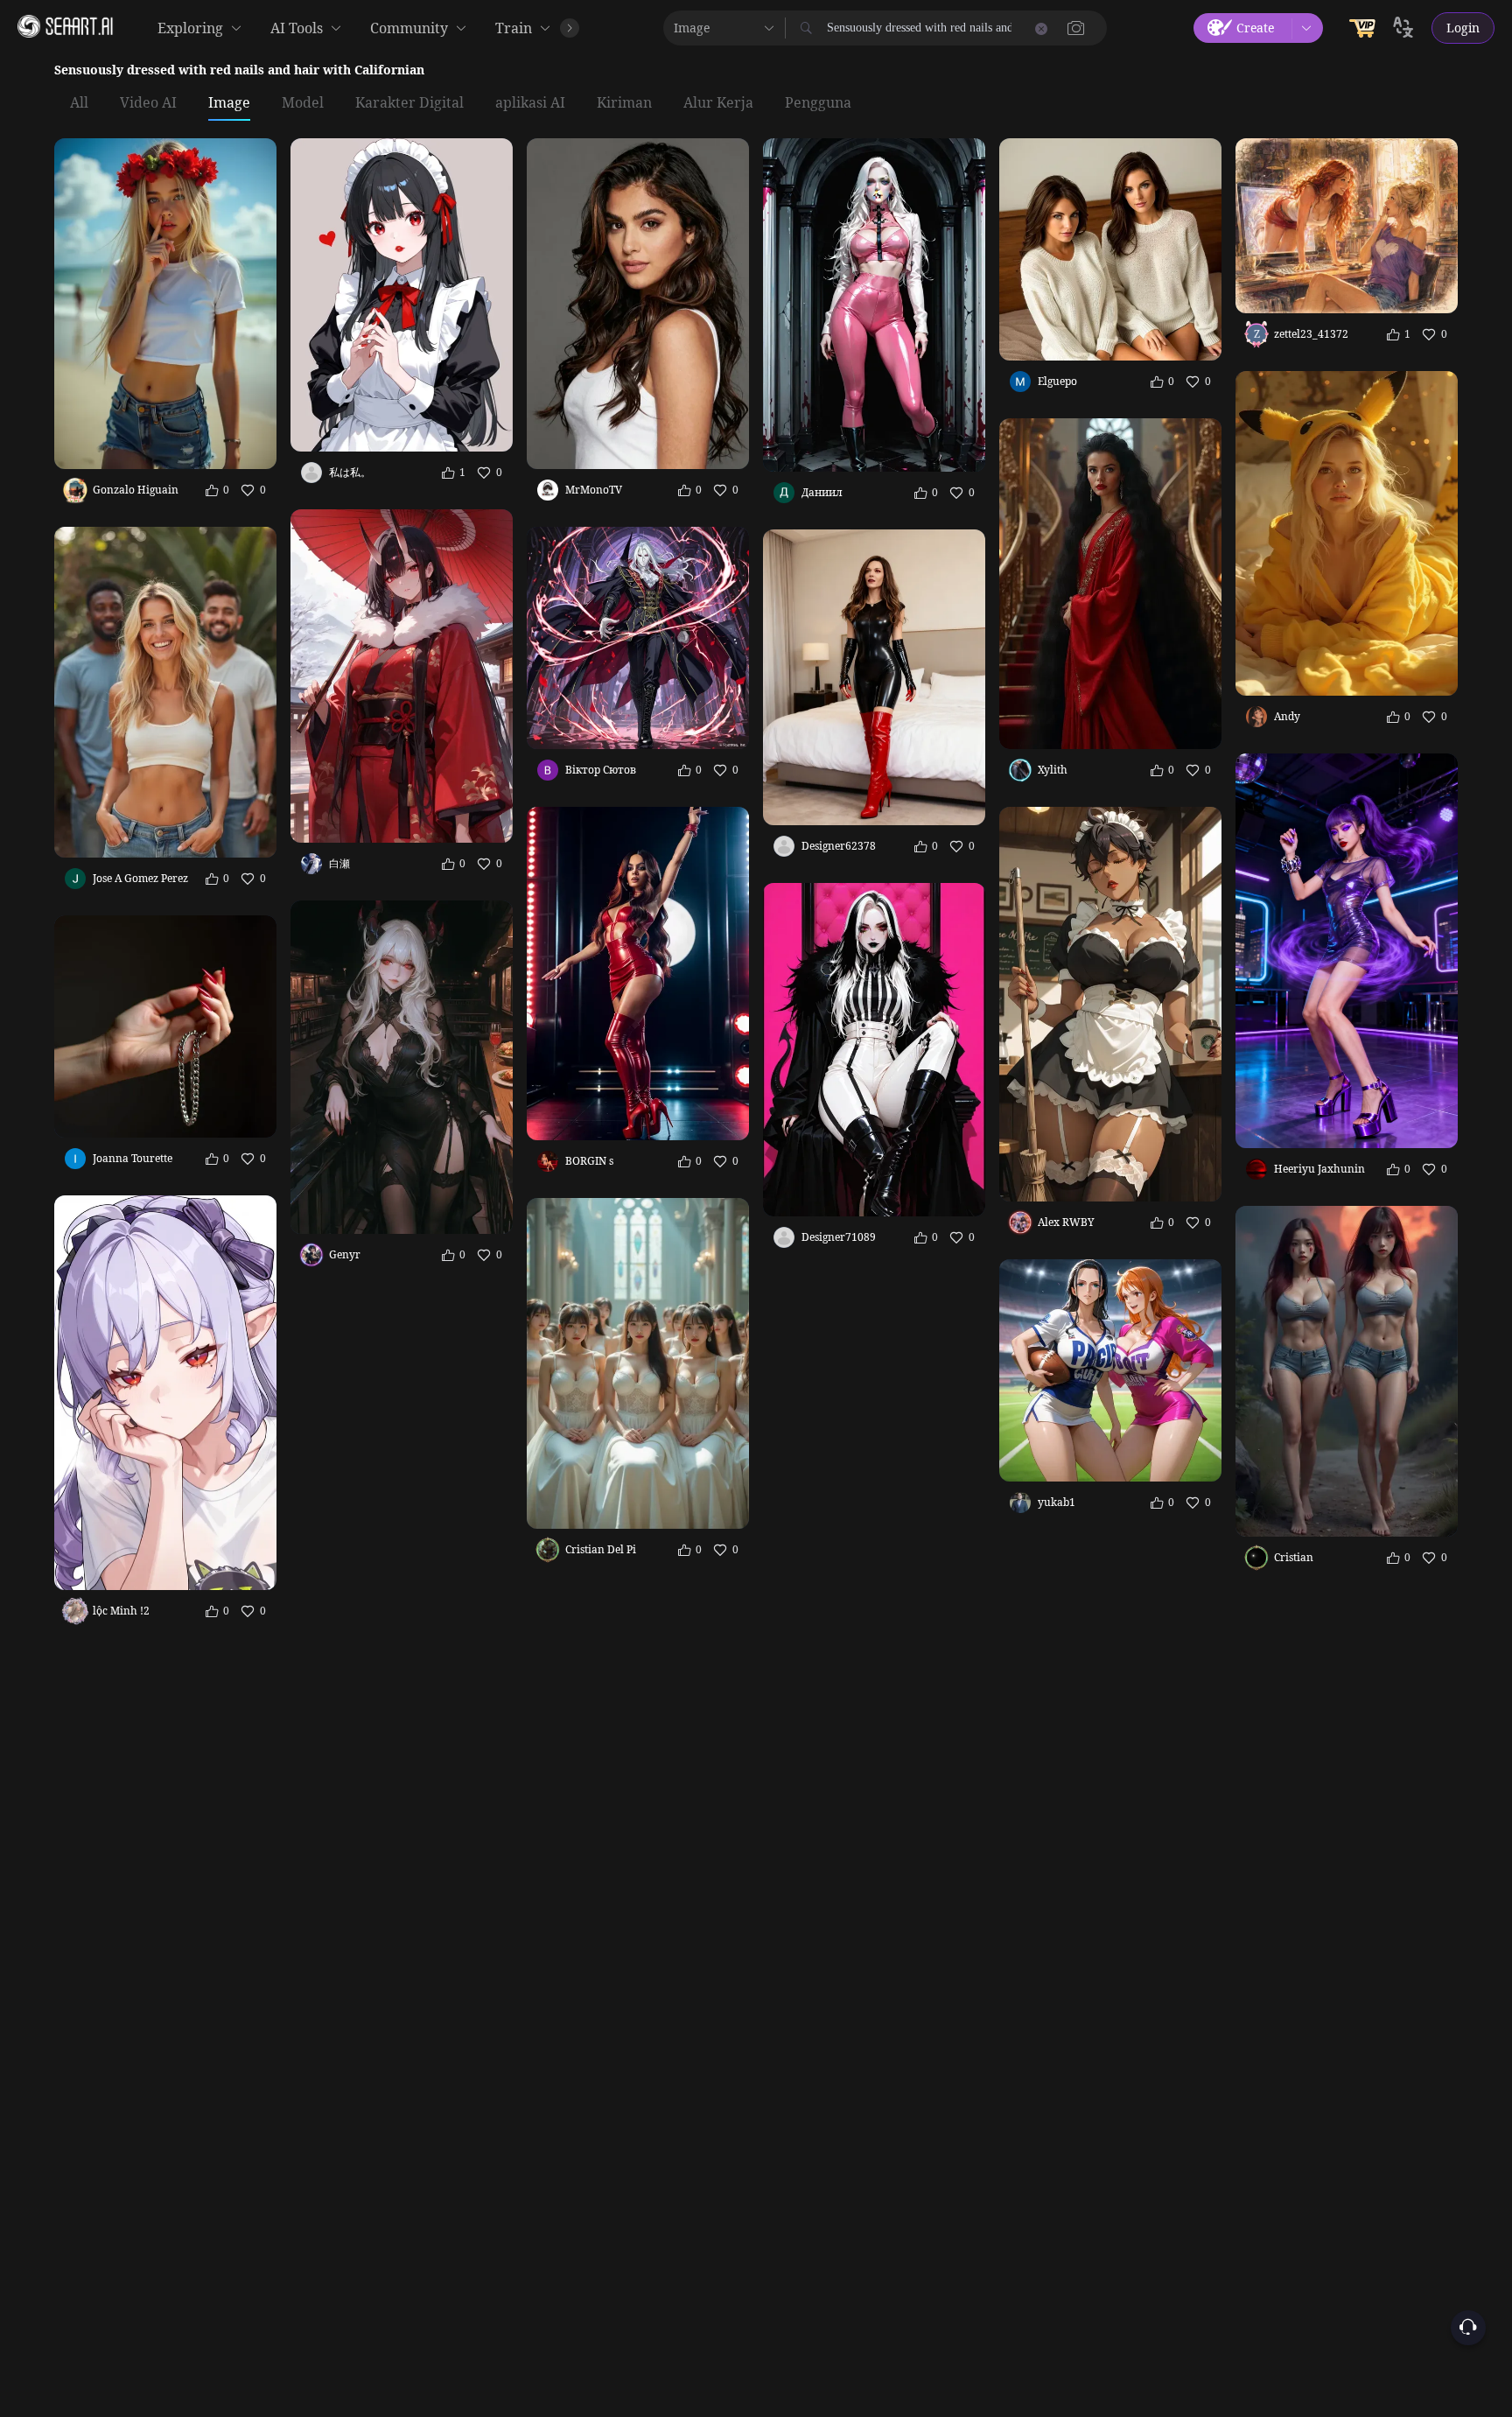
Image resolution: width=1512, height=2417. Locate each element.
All (79, 103)
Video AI (148, 103)
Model (303, 103)
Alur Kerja (718, 103)
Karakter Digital (409, 103)
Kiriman (624, 103)
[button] (1076, 28)
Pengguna (818, 103)
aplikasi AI (530, 103)
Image (229, 103)
